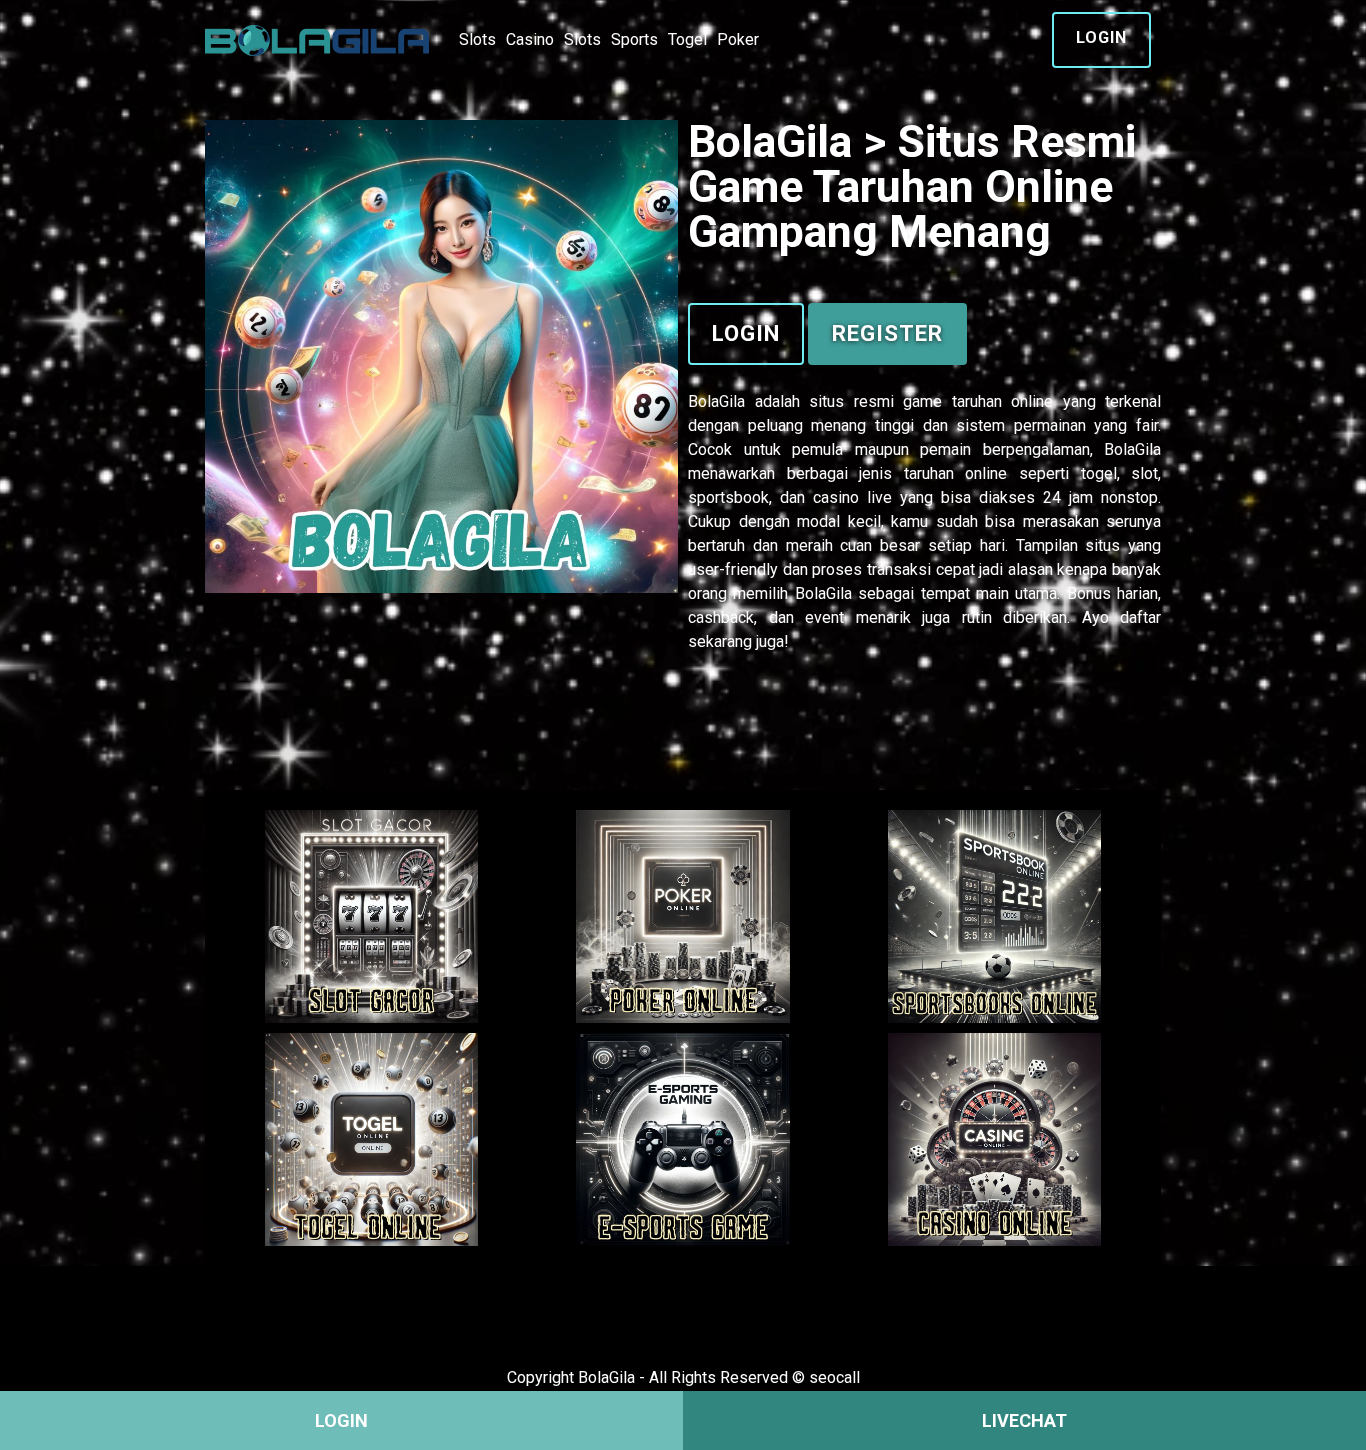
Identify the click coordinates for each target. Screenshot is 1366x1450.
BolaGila (716, 401)
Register (887, 333)
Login (1101, 37)
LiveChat (1024, 1420)
